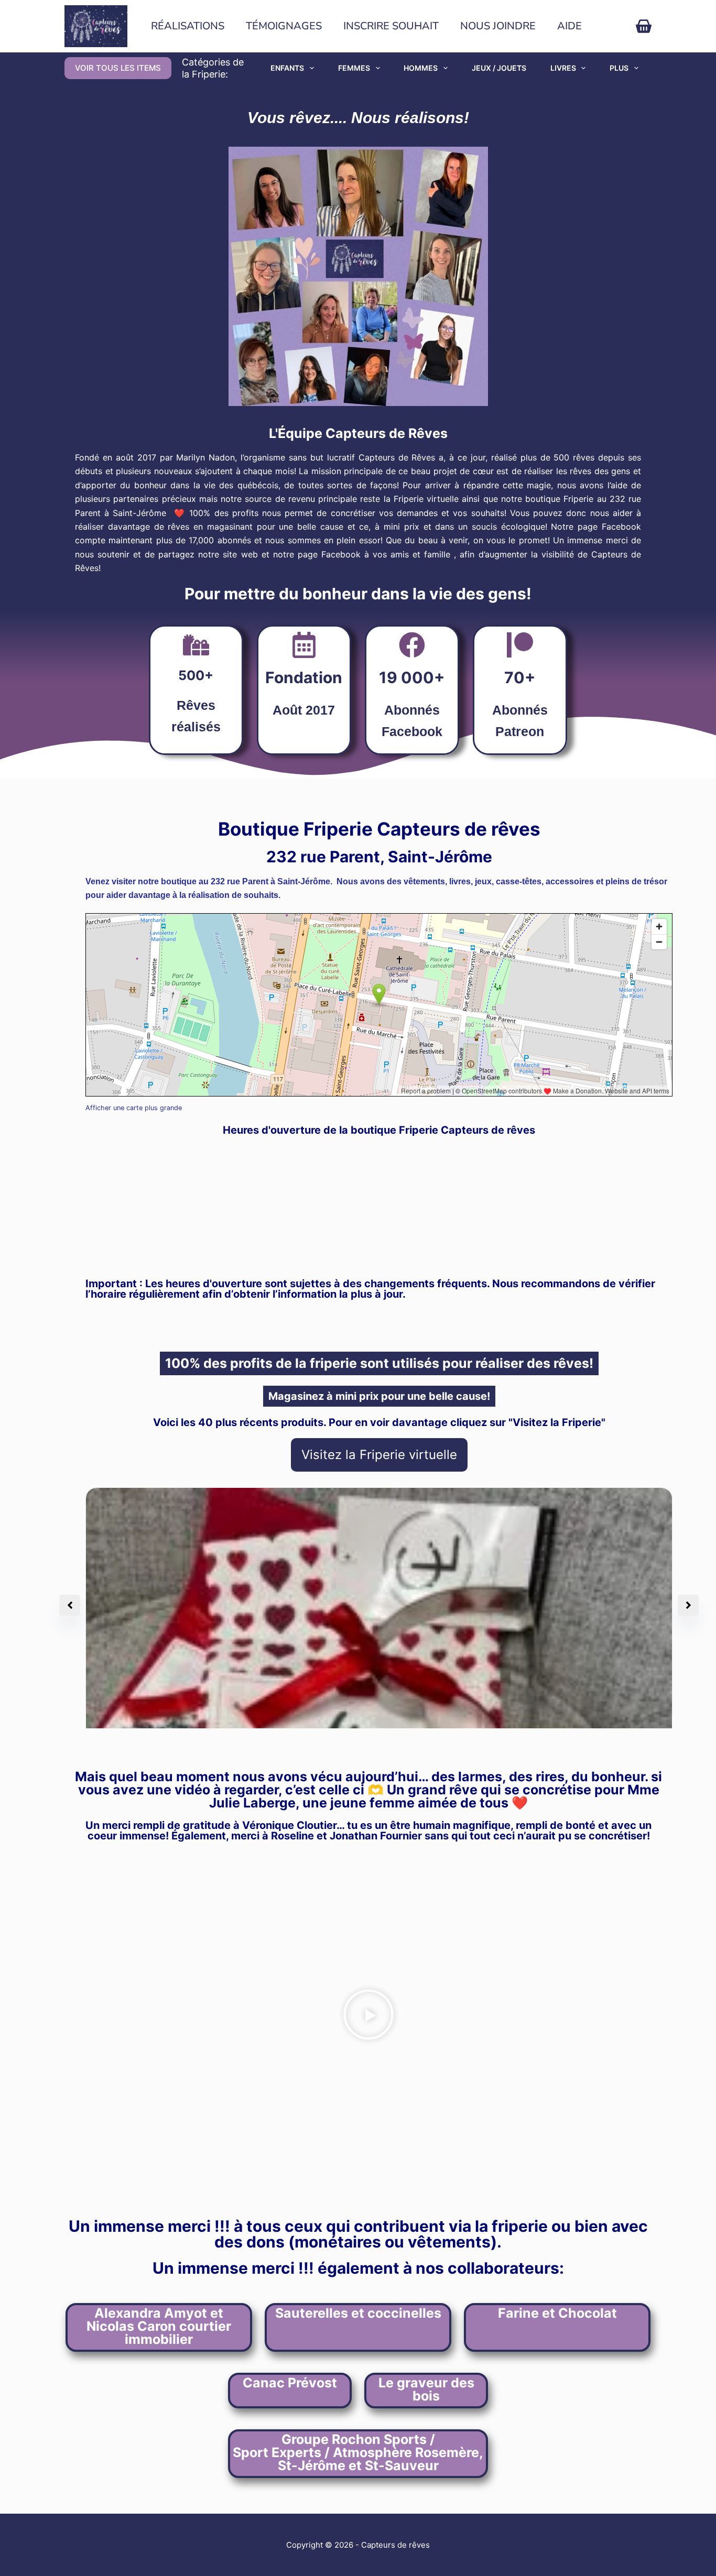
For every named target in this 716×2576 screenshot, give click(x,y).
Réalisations (188, 26)
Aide (569, 26)
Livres (563, 68)
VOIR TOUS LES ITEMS (118, 68)
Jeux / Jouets (499, 68)
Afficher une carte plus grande (134, 1108)
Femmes (354, 68)
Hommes (421, 68)
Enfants (287, 68)
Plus (619, 68)
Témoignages (284, 26)
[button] (368, 2016)
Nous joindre (498, 26)
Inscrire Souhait (391, 26)
